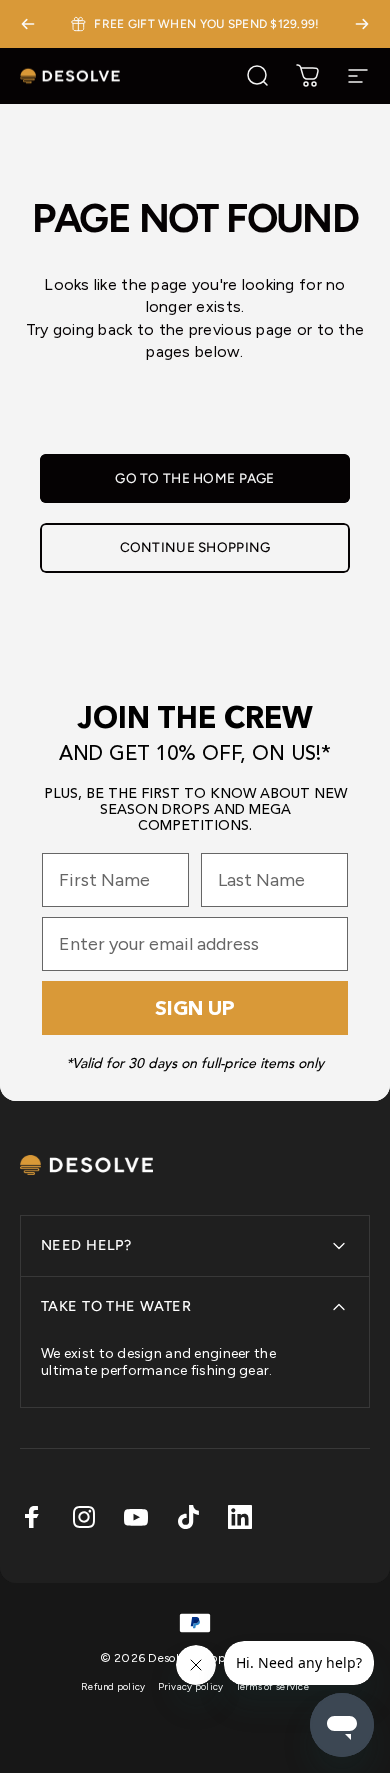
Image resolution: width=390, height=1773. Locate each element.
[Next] (362, 24)
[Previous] (28, 24)
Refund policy (113, 1686)
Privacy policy (191, 1686)
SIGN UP (195, 1008)
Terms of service (272, 1686)
